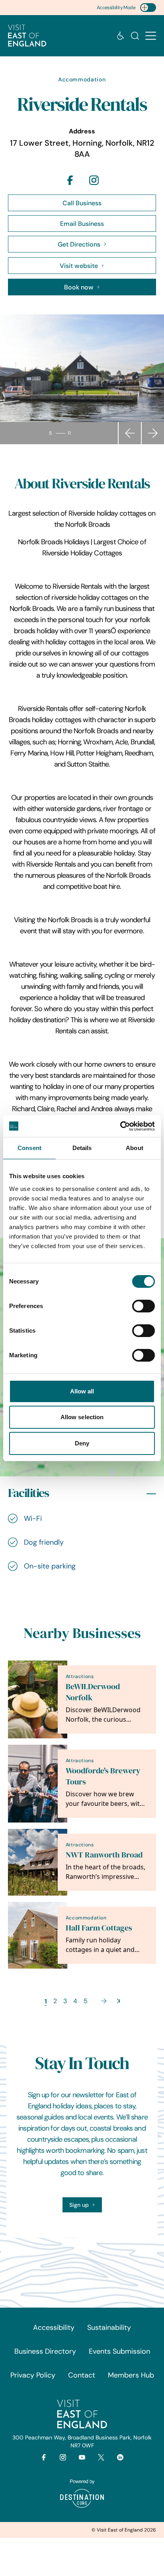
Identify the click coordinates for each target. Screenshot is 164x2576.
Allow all (82, 1391)
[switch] (143, 1306)
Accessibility (54, 2327)
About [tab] (135, 1148)
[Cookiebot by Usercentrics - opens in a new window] (120, 1126)
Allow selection (82, 1417)
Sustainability (109, 2327)
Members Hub (131, 2375)
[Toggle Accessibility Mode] (148, 8)
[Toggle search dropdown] (135, 36)
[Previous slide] (130, 433)
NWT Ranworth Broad (104, 1855)
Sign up (79, 2205)
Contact (82, 2375)
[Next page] (104, 2001)
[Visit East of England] (27, 36)
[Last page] (118, 2001)
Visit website (79, 266)
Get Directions (79, 244)
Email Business (82, 223)
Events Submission (119, 2351)
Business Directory (45, 2351)
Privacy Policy (33, 2375)
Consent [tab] (29, 1148)
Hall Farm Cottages (99, 1928)
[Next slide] (153, 433)
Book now (79, 287)
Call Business (82, 203)
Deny (82, 1443)
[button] (151, 36)
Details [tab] (82, 1148)
